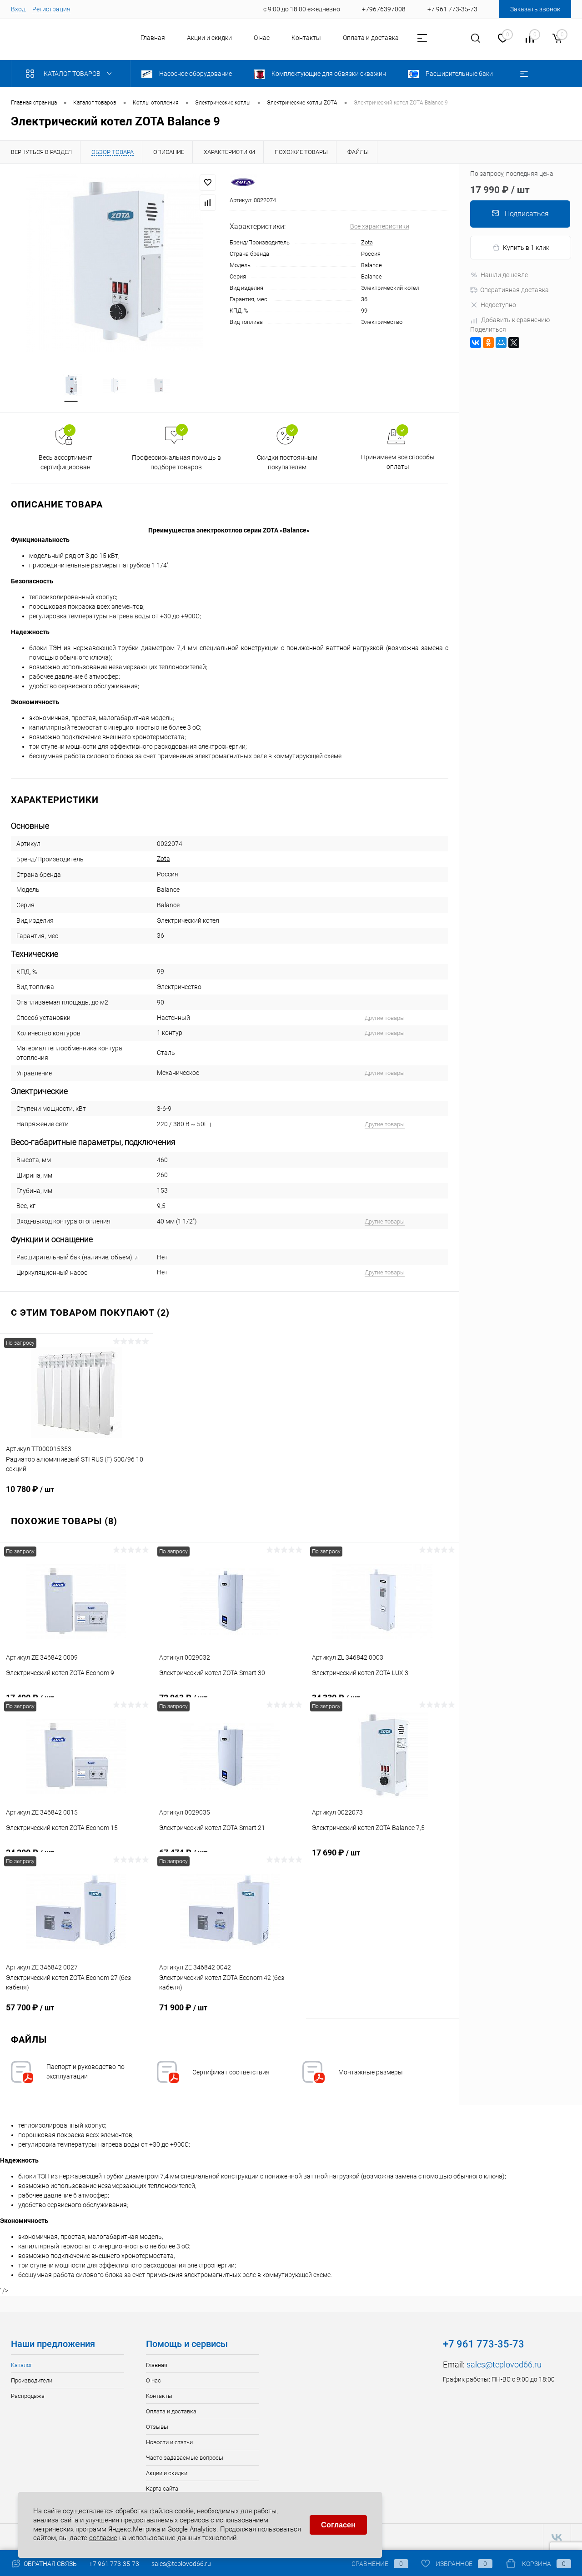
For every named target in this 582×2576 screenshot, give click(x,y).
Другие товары (385, 1018)
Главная (153, 38)
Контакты (306, 38)
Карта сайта (162, 2489)
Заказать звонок (535, 9)
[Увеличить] (115, 263)
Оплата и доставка (371, 38)
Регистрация (51, 9)
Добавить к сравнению (515, 320)
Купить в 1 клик (526, 248)
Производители (32, 2380)
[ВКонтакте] (476, 343)
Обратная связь (50, 2564)
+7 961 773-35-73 (114, 2564)
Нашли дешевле (504, 275)
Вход (18, 9)
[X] (514, 343)
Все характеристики (380, 226)
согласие (103, 2538)
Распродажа (28, 2396)
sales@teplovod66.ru (504, 2365)
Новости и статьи (169, 2442)
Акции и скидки (209, 38)
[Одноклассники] (488, 343)
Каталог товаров (73, 74)
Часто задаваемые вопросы (185, 2458)
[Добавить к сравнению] (208, 203)
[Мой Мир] (501, 343)
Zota (367, 242)
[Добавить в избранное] (208, 183)
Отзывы (157, 2427)
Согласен (338, 2525)
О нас (262, 38)
